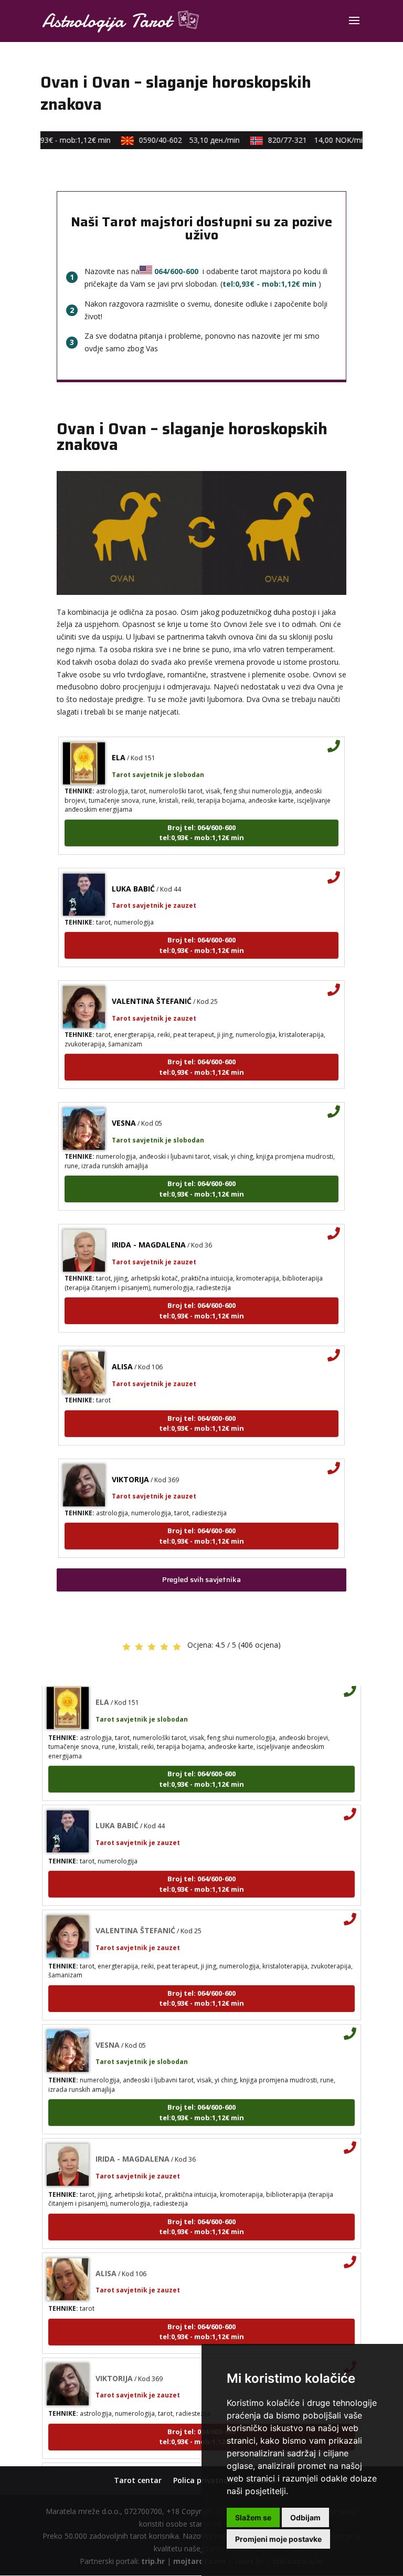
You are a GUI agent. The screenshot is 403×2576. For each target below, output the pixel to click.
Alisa (122, 1353)
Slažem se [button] (253, 2517)
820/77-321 (306, 140)
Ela (119, 744)
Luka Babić (133, 875)
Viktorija (130, 1465)
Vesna (124, 1109)
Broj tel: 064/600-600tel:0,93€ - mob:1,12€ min (201, 819)
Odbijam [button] (305, 2517)
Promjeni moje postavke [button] (278, 2539)
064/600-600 (176, 271)
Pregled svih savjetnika (201, 1579)
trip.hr (153, 2561)
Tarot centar (138, 2480)
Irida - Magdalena (149, 1231)
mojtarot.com (199, 2561)
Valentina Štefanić (152, 987)
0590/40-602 (178, 140)
